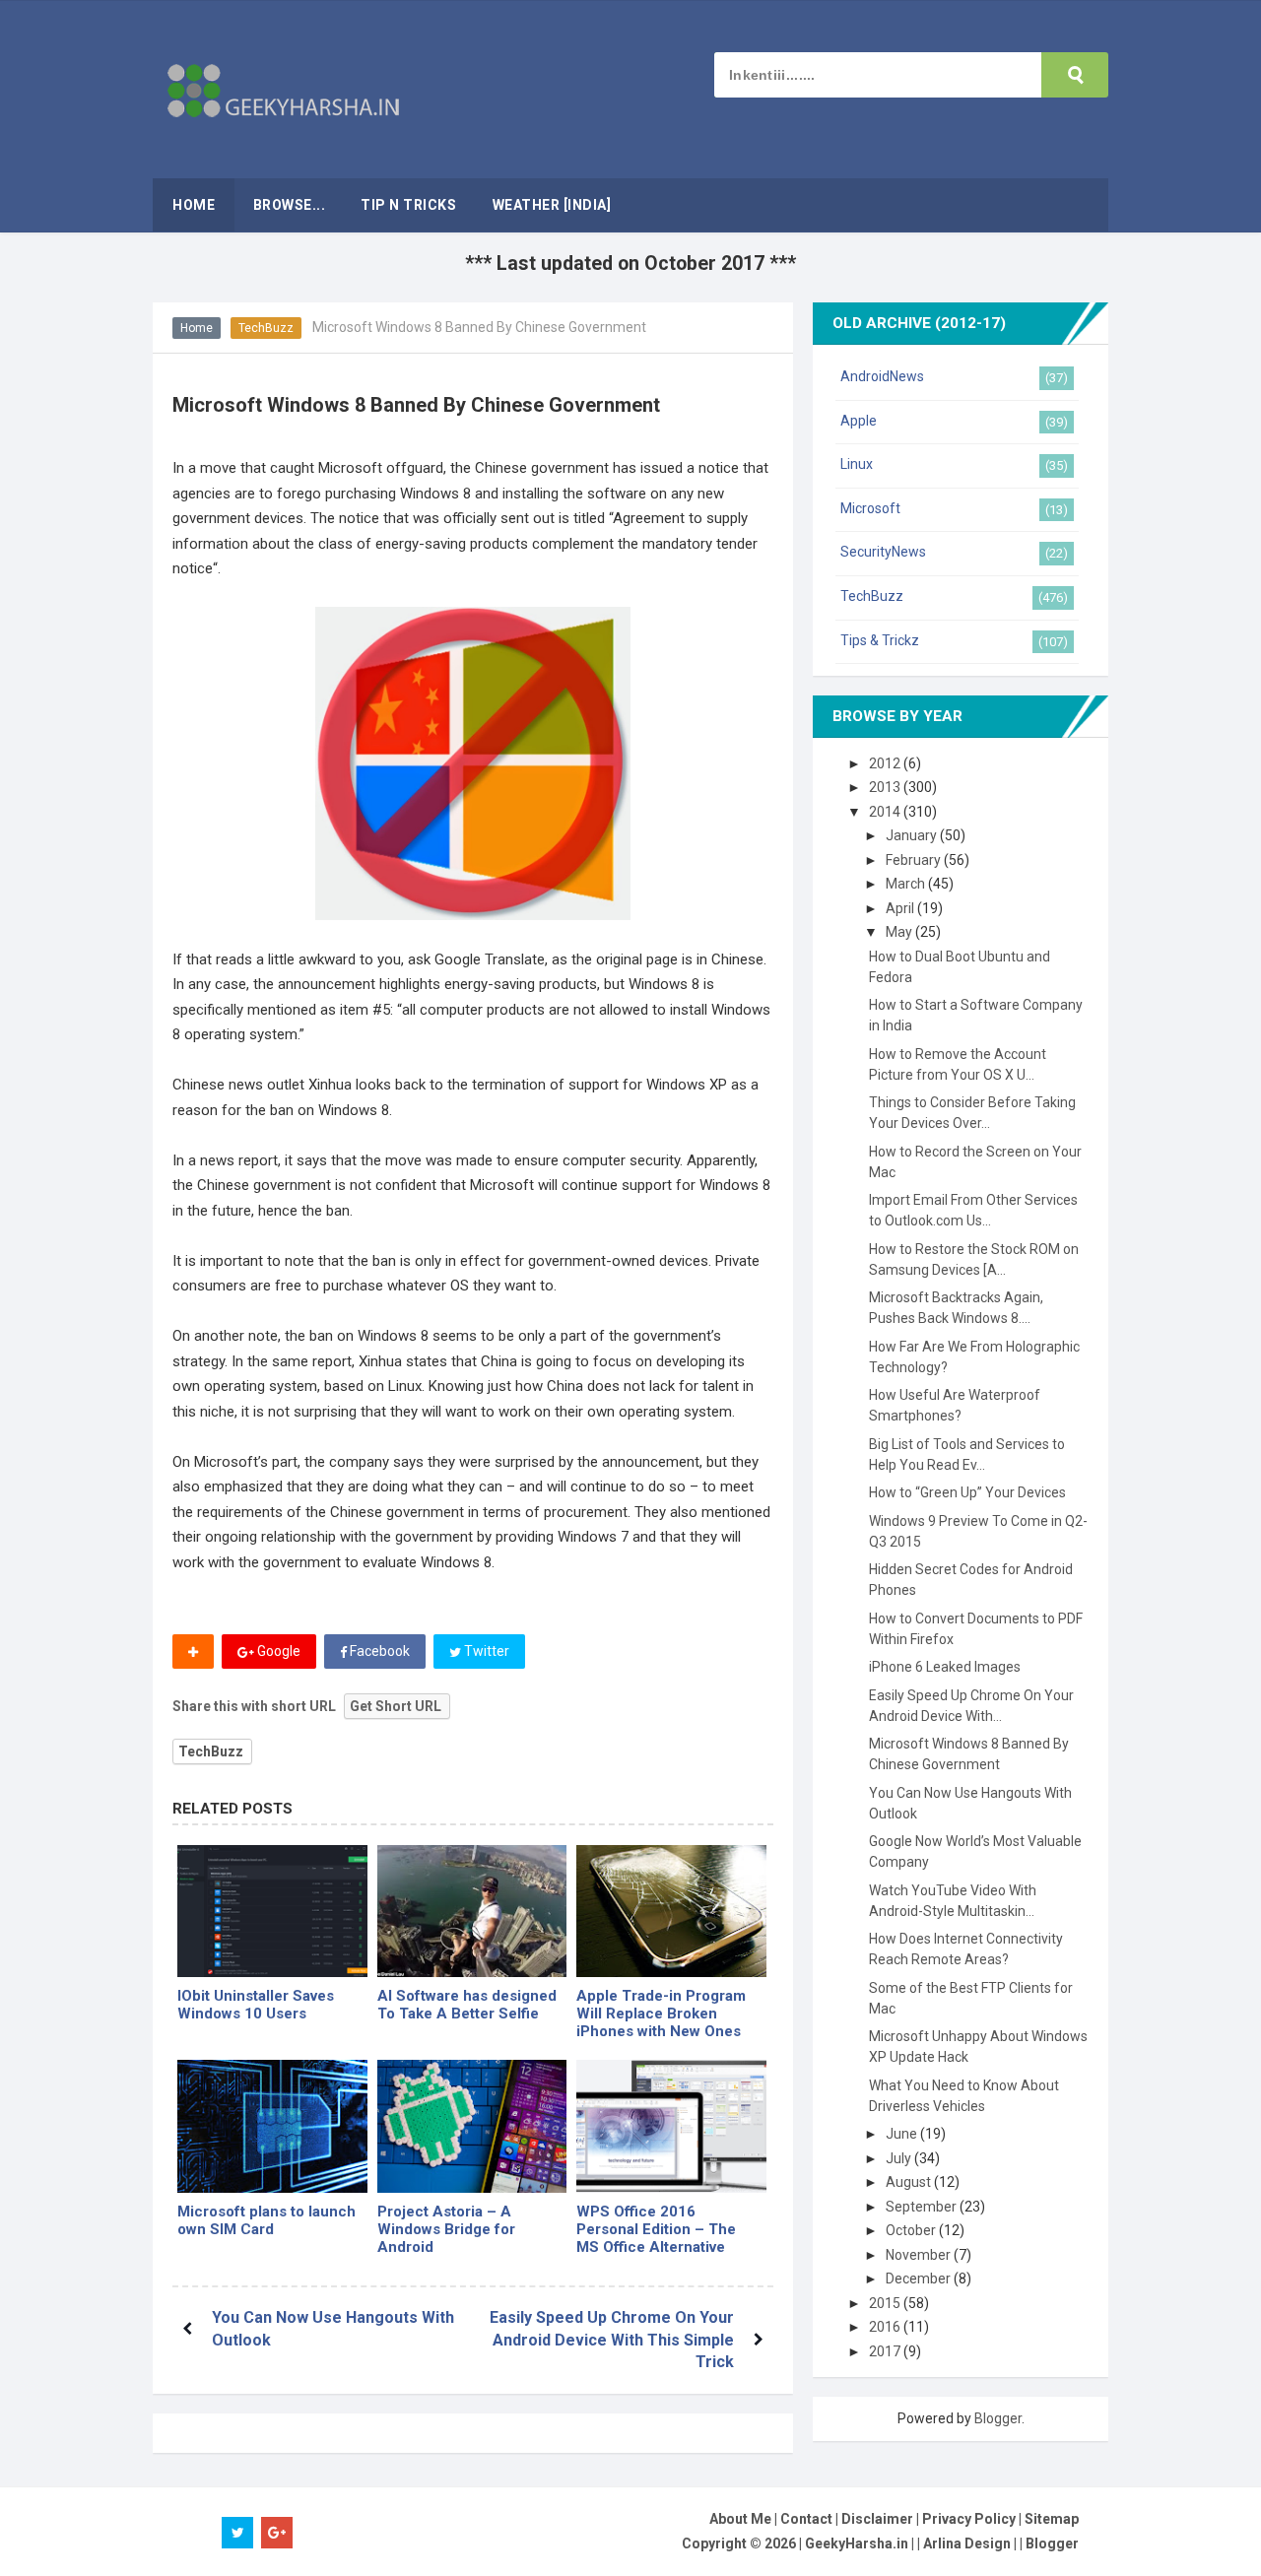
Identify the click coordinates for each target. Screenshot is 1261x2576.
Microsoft (870, 508)
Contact (806, 2519)
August (910, 2182)
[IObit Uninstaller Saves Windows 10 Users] (272, 1912)
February (915, 860)
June (903, 2134)
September (923, 2207)
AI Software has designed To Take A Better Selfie (467, 2005)
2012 (886, 763)
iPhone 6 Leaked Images (945, 1667)
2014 (886, 812)
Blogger (998, 2418)
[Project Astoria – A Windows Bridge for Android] (472, 2126)
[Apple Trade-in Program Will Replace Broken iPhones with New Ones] (671, 1912)
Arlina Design (967, 2543)
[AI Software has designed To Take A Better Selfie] (472, 1912)
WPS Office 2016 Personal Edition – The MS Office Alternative (656, 2229)
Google (277, 1651)
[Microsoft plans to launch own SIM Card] (272, 2126)
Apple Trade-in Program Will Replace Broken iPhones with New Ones (661, 2014)
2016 (886, 2327)
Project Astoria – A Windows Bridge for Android (446, 2229)
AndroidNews (882, 376)
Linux (857, 464)
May (900, 932)
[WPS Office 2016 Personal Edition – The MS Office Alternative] (671, 2126)
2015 (886, 2303)
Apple (859, 421)
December (920, 2279)
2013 (886, 787)
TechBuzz (266, 328)
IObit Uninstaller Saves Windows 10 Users (256, 2005)
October (912, 2230)
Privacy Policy (969, 2519)
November (920, 2255)
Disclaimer (877, 2519)
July (900, 2158)
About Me (740, 2519)
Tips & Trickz (880, 640)
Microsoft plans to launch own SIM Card (266, 2220)
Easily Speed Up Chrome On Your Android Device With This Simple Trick (612, 2340)
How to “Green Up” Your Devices (967, 1492)
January (913, 835)
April (901, 908)
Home (197, 328)
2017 (886, 2351)
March (907, 884)
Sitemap (1052, 2519)
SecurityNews (883, 552)
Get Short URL (396, 1706)
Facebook (378, 1651)
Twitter (485, 1651)
